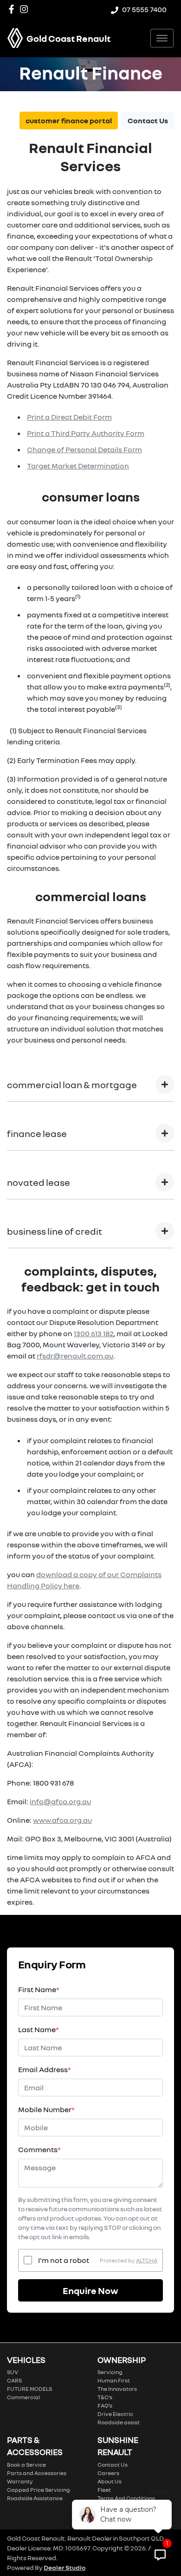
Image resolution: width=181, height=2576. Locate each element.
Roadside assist (119, 2422)
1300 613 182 (94, 1333)
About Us (110, 2481)
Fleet (104, 2490)
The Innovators (117, 2389)
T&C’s (105, 2397)
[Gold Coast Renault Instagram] (26, 9)
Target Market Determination (78, 466)
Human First (114, 2380)
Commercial (23, 2397)
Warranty (20, 2481)
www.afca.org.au (62, 1820)
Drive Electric (115, 2414)
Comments (39, 2149)
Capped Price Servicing (39, 2490)
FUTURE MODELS (29, 2389)
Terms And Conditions (126, 2498)
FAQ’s (105, 2405)
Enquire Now (90, 2290)
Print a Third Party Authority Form (86, 433)
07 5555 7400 (144, 9)
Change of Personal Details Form (84, 449)
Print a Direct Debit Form (69, 417)
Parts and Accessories (37, 2473)
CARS (14, 2380)
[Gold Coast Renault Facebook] (13, 9)
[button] (162, 38)
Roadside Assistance (35, 2498)
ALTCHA (147, 2260)
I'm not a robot (64, 2260)
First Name (39, 1989)
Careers (108, 2473)
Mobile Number (46, 2109)
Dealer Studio (65, 2567)
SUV (13, 2372)
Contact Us (148, 120)
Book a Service (26, 2465)
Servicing (110, 2372)
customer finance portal (69, 120)
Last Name (39, 2029)
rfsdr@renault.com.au (75, 1356)
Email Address (45, 2069)
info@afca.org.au (60, 1801)
